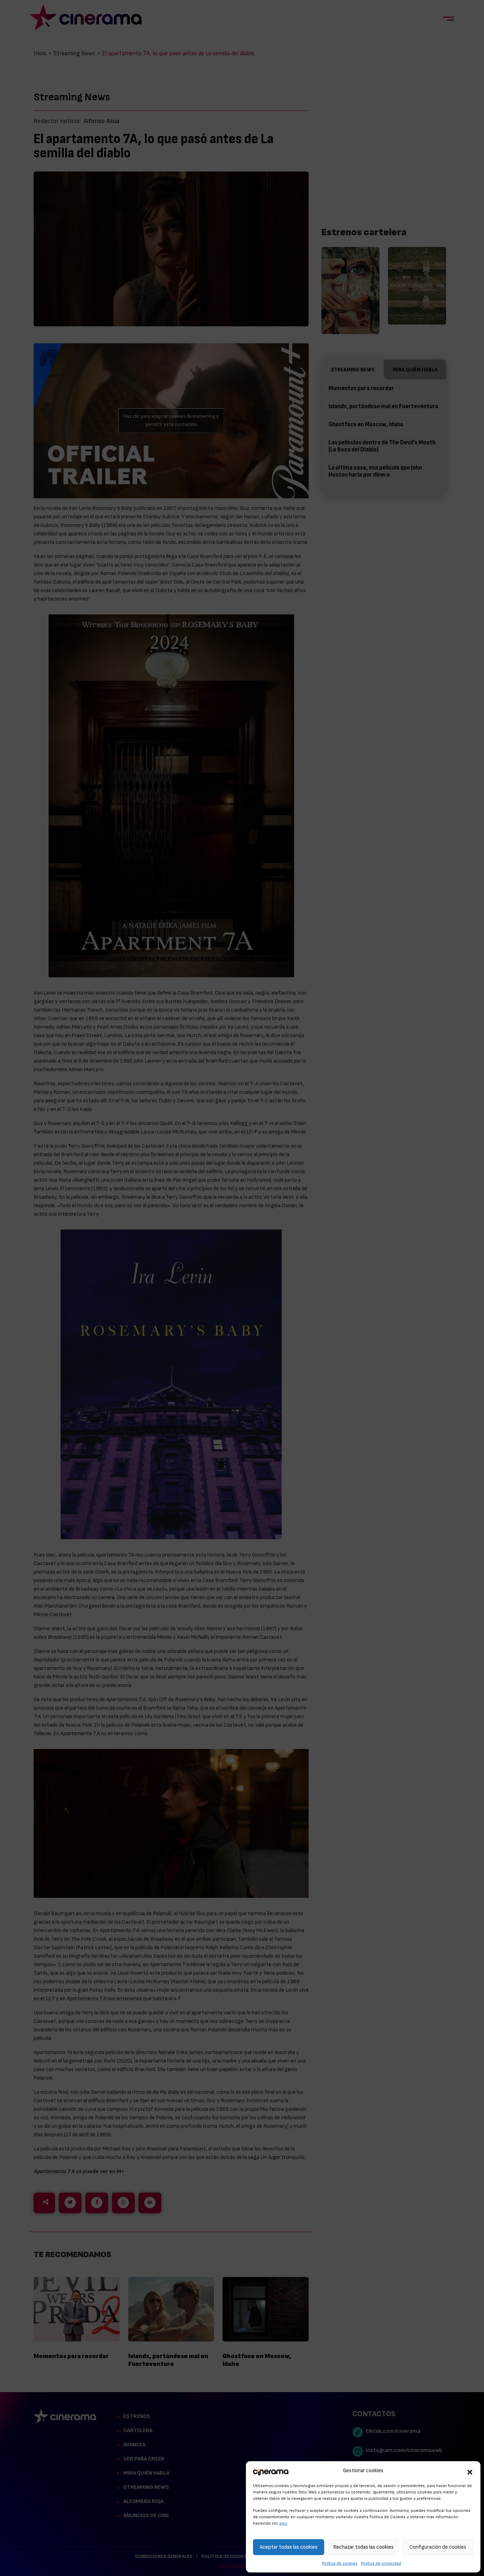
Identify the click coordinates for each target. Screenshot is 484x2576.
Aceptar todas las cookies (289, 2547)
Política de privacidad (381, 2563)
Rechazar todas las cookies (363, 2547)
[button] (470, 2471)
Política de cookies (340, 2563)
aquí (283, 2523)
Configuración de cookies (438, 2547)
